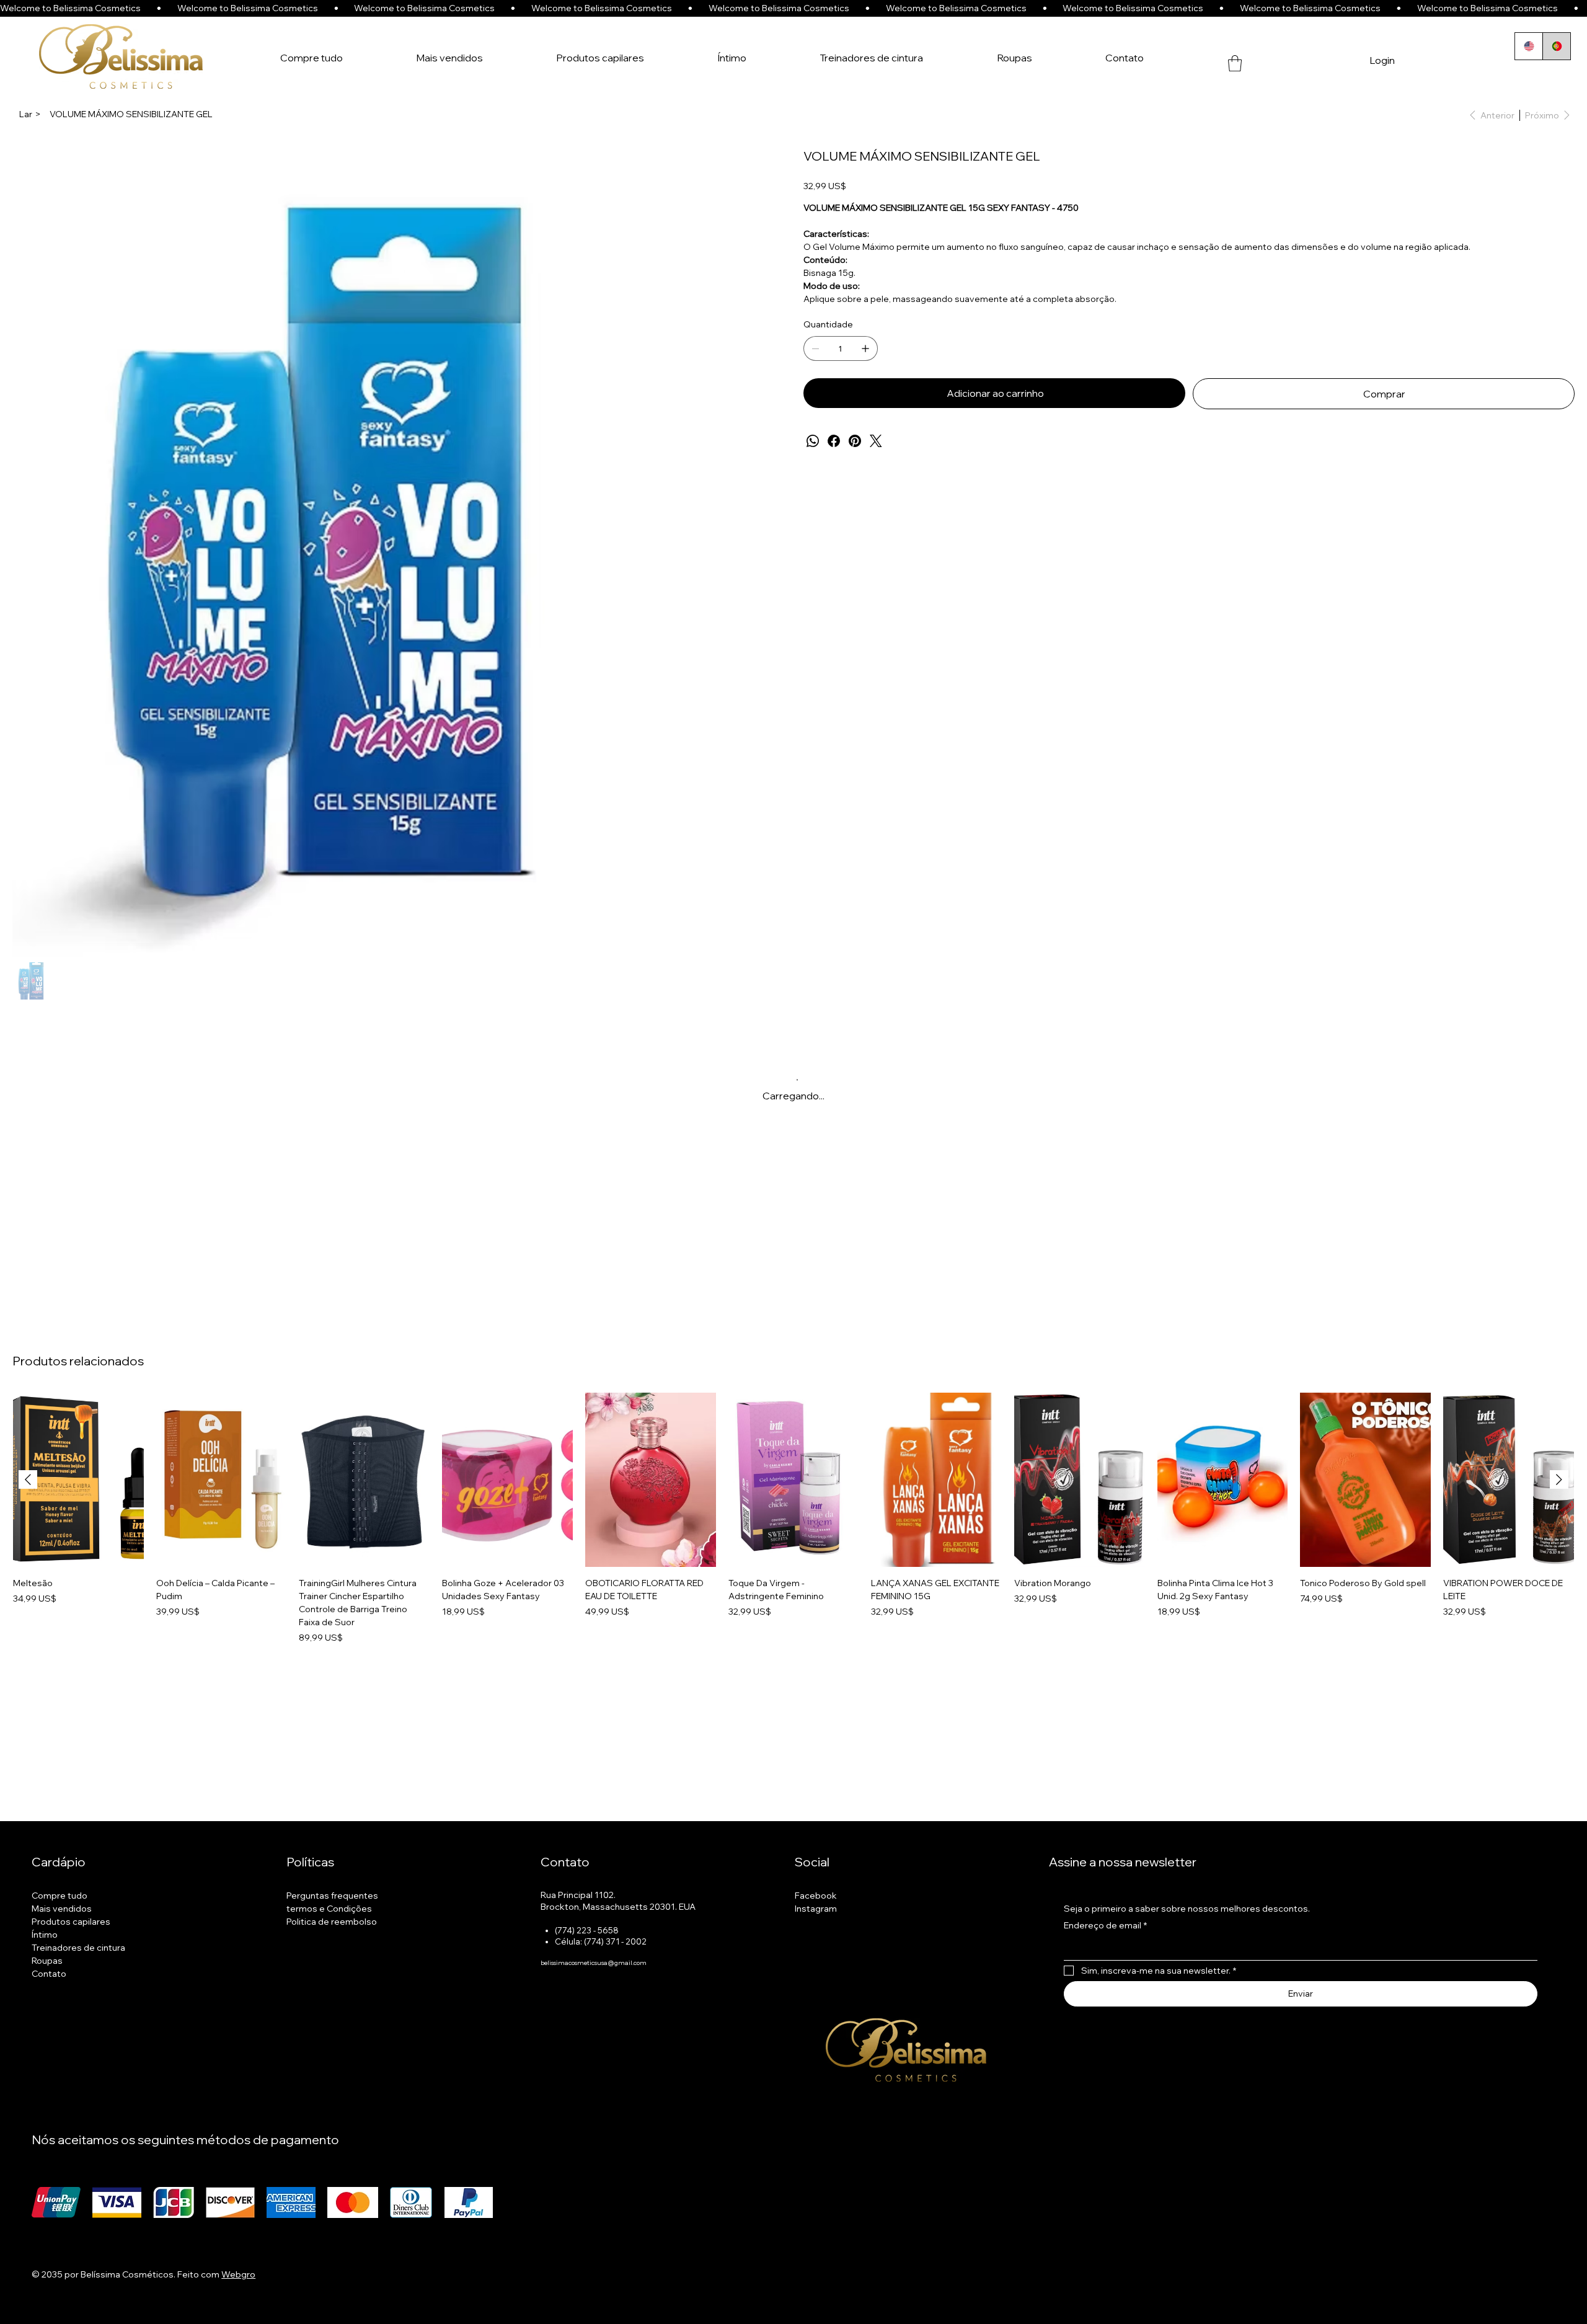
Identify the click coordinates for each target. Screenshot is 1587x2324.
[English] (1529, 46)
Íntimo (45, 2013)
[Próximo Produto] (1559, 1558)
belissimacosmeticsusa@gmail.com (594, 2042)
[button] (1235, 63)
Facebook (816, 1974)
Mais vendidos (62, 1987)
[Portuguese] (1556, 46)
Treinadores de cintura (78, 2026)
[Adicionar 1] (865, 348)
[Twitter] (876, 441)
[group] (793, 1598)
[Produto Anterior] (28, 1558)
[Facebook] (834, 441)
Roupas (47, 2039)
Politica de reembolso (332, 2000)
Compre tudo (60, 1974)
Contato (49, 2052)
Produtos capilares (71, 2000)
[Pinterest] (855, 441)
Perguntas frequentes (332, 1974)
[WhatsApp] (813, 441)
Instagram (816, 1987)
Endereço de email (1105, 2004)
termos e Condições (329, 1987)
